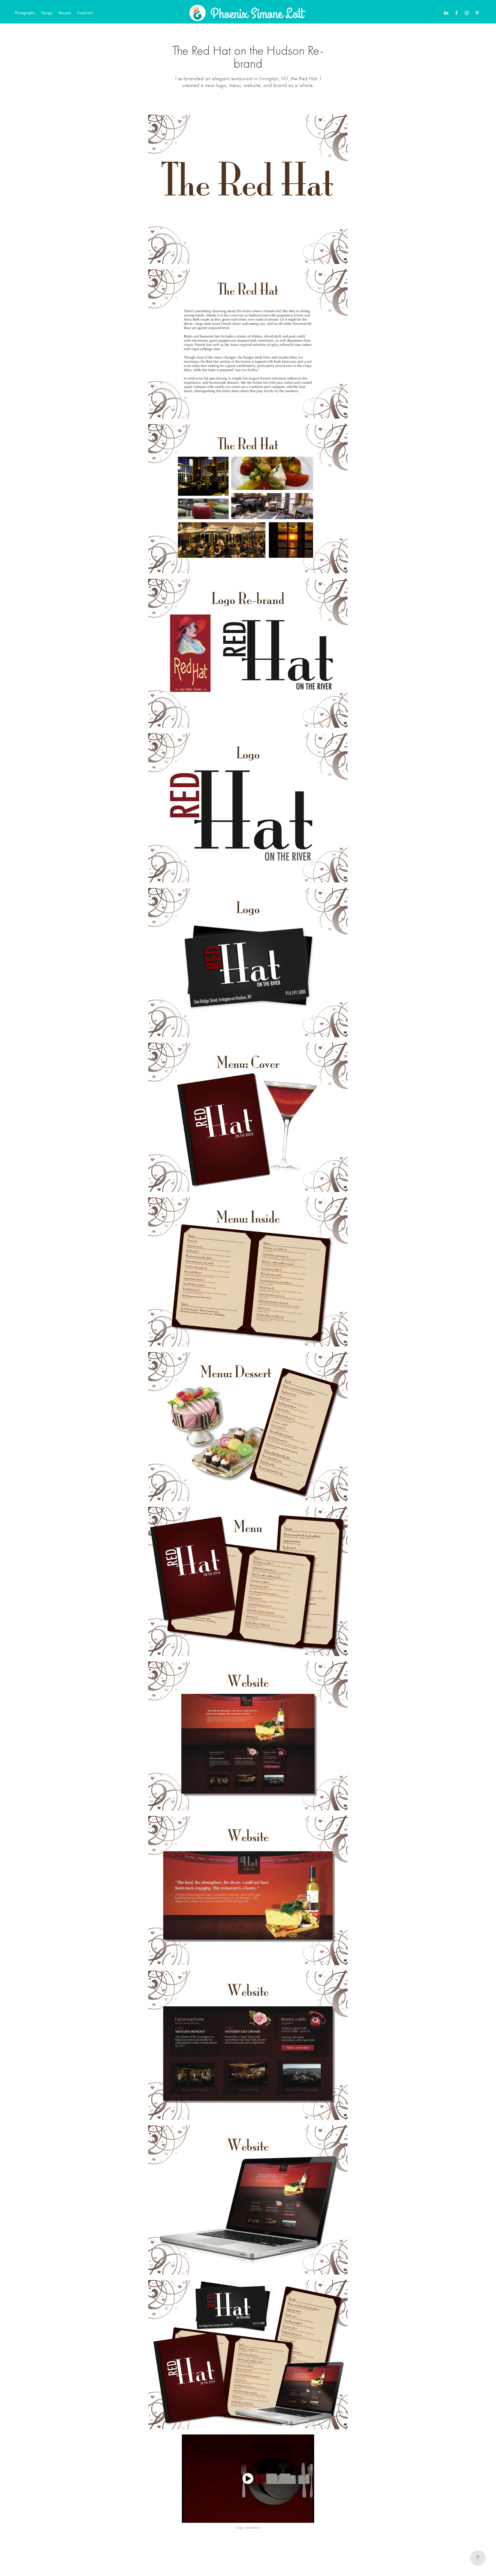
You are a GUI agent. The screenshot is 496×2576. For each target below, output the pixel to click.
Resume (65, 13)
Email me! (85, 13)
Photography (25, 13)
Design (47, 13)
